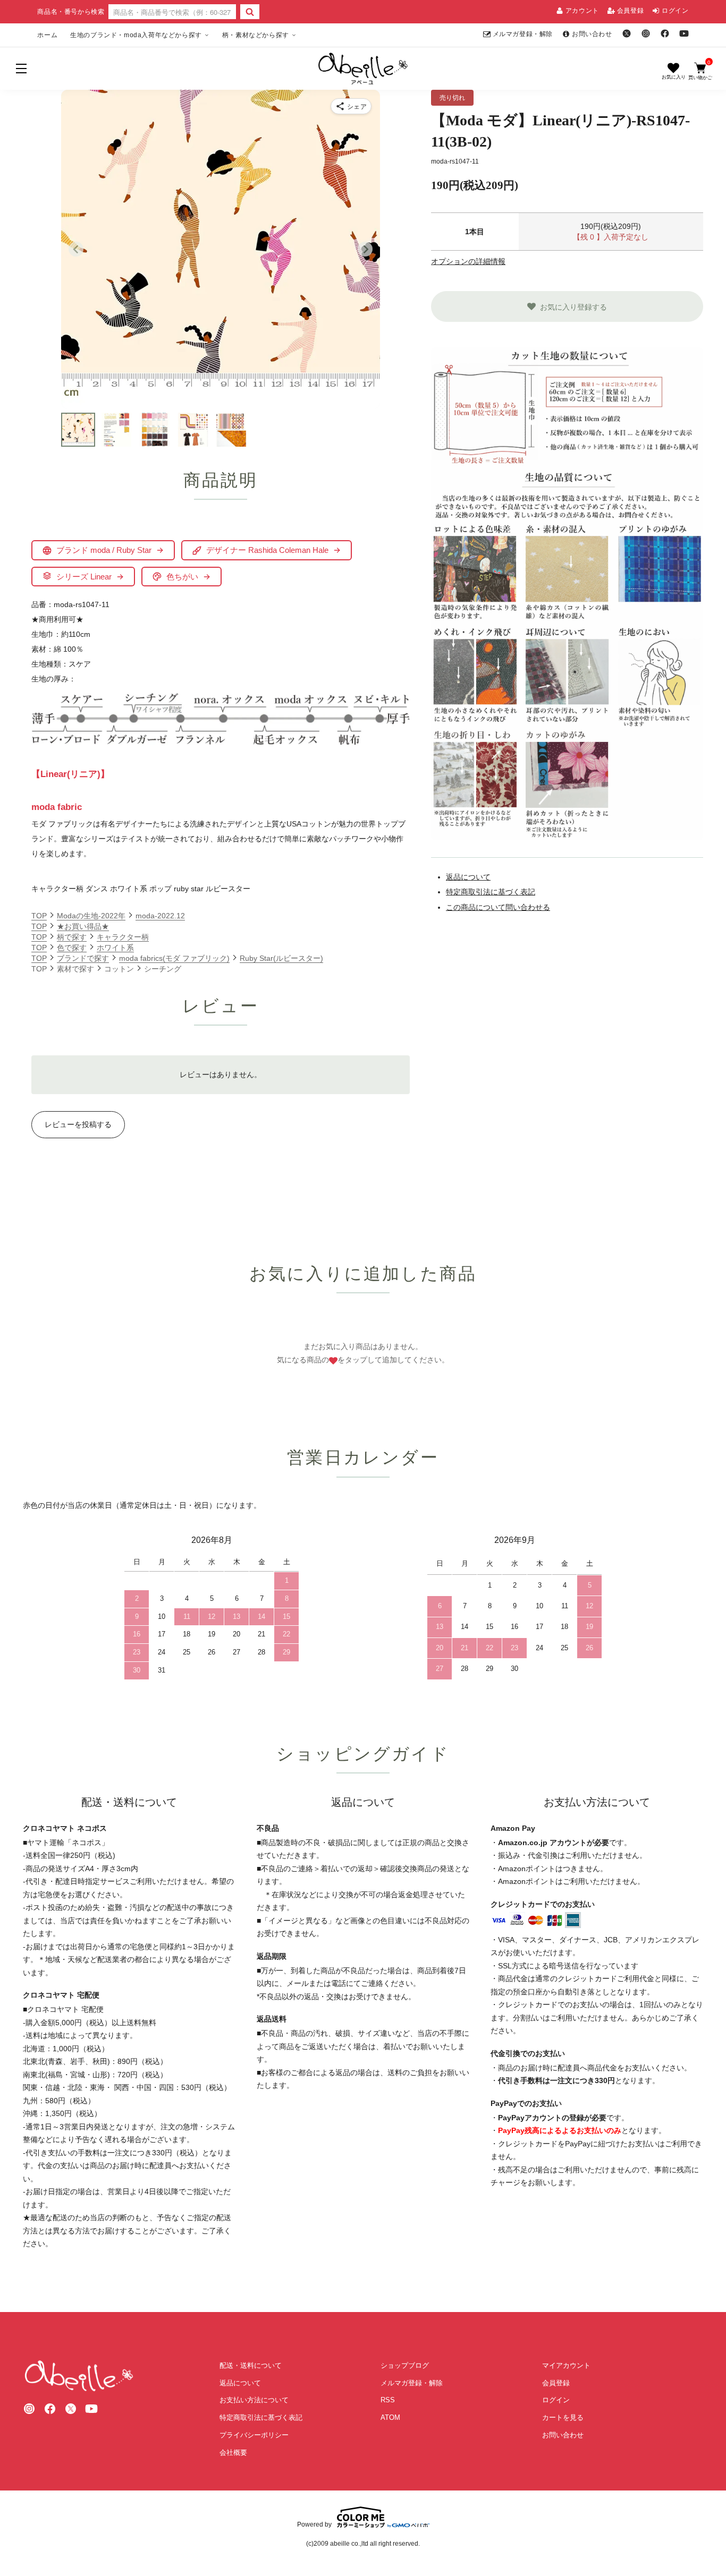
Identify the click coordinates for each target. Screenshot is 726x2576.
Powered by (314, 2524)
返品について (468, 877)
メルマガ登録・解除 (523, 34)
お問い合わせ (592, 34)
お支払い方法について (254, 2400)
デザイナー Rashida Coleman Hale (267, 550)
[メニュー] (21, 69)
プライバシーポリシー (254, 2435)
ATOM (390, 2417)
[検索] (250, 12)
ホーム (47, 35)
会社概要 (233, 2453)
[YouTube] (684, 33)
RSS (388, 2400)
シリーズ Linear (84, 577)
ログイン (675, 11)
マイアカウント (566, 2365)
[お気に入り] (673, 71)
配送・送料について (251, 2365)
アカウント (582, 11)
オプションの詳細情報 (468, 261)
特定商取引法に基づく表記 (491, 892)
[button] (78, 430)
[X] (627, 33)
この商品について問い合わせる (498, 907)
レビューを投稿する (78, 1124)
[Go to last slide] (76, 249)
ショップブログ (405, 2365)
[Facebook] (665, 33)
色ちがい (182, 577)
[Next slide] (365, 249)
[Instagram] (646, 33)
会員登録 (630, 11)
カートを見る (563, 2417)
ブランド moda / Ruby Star (104, 550)
